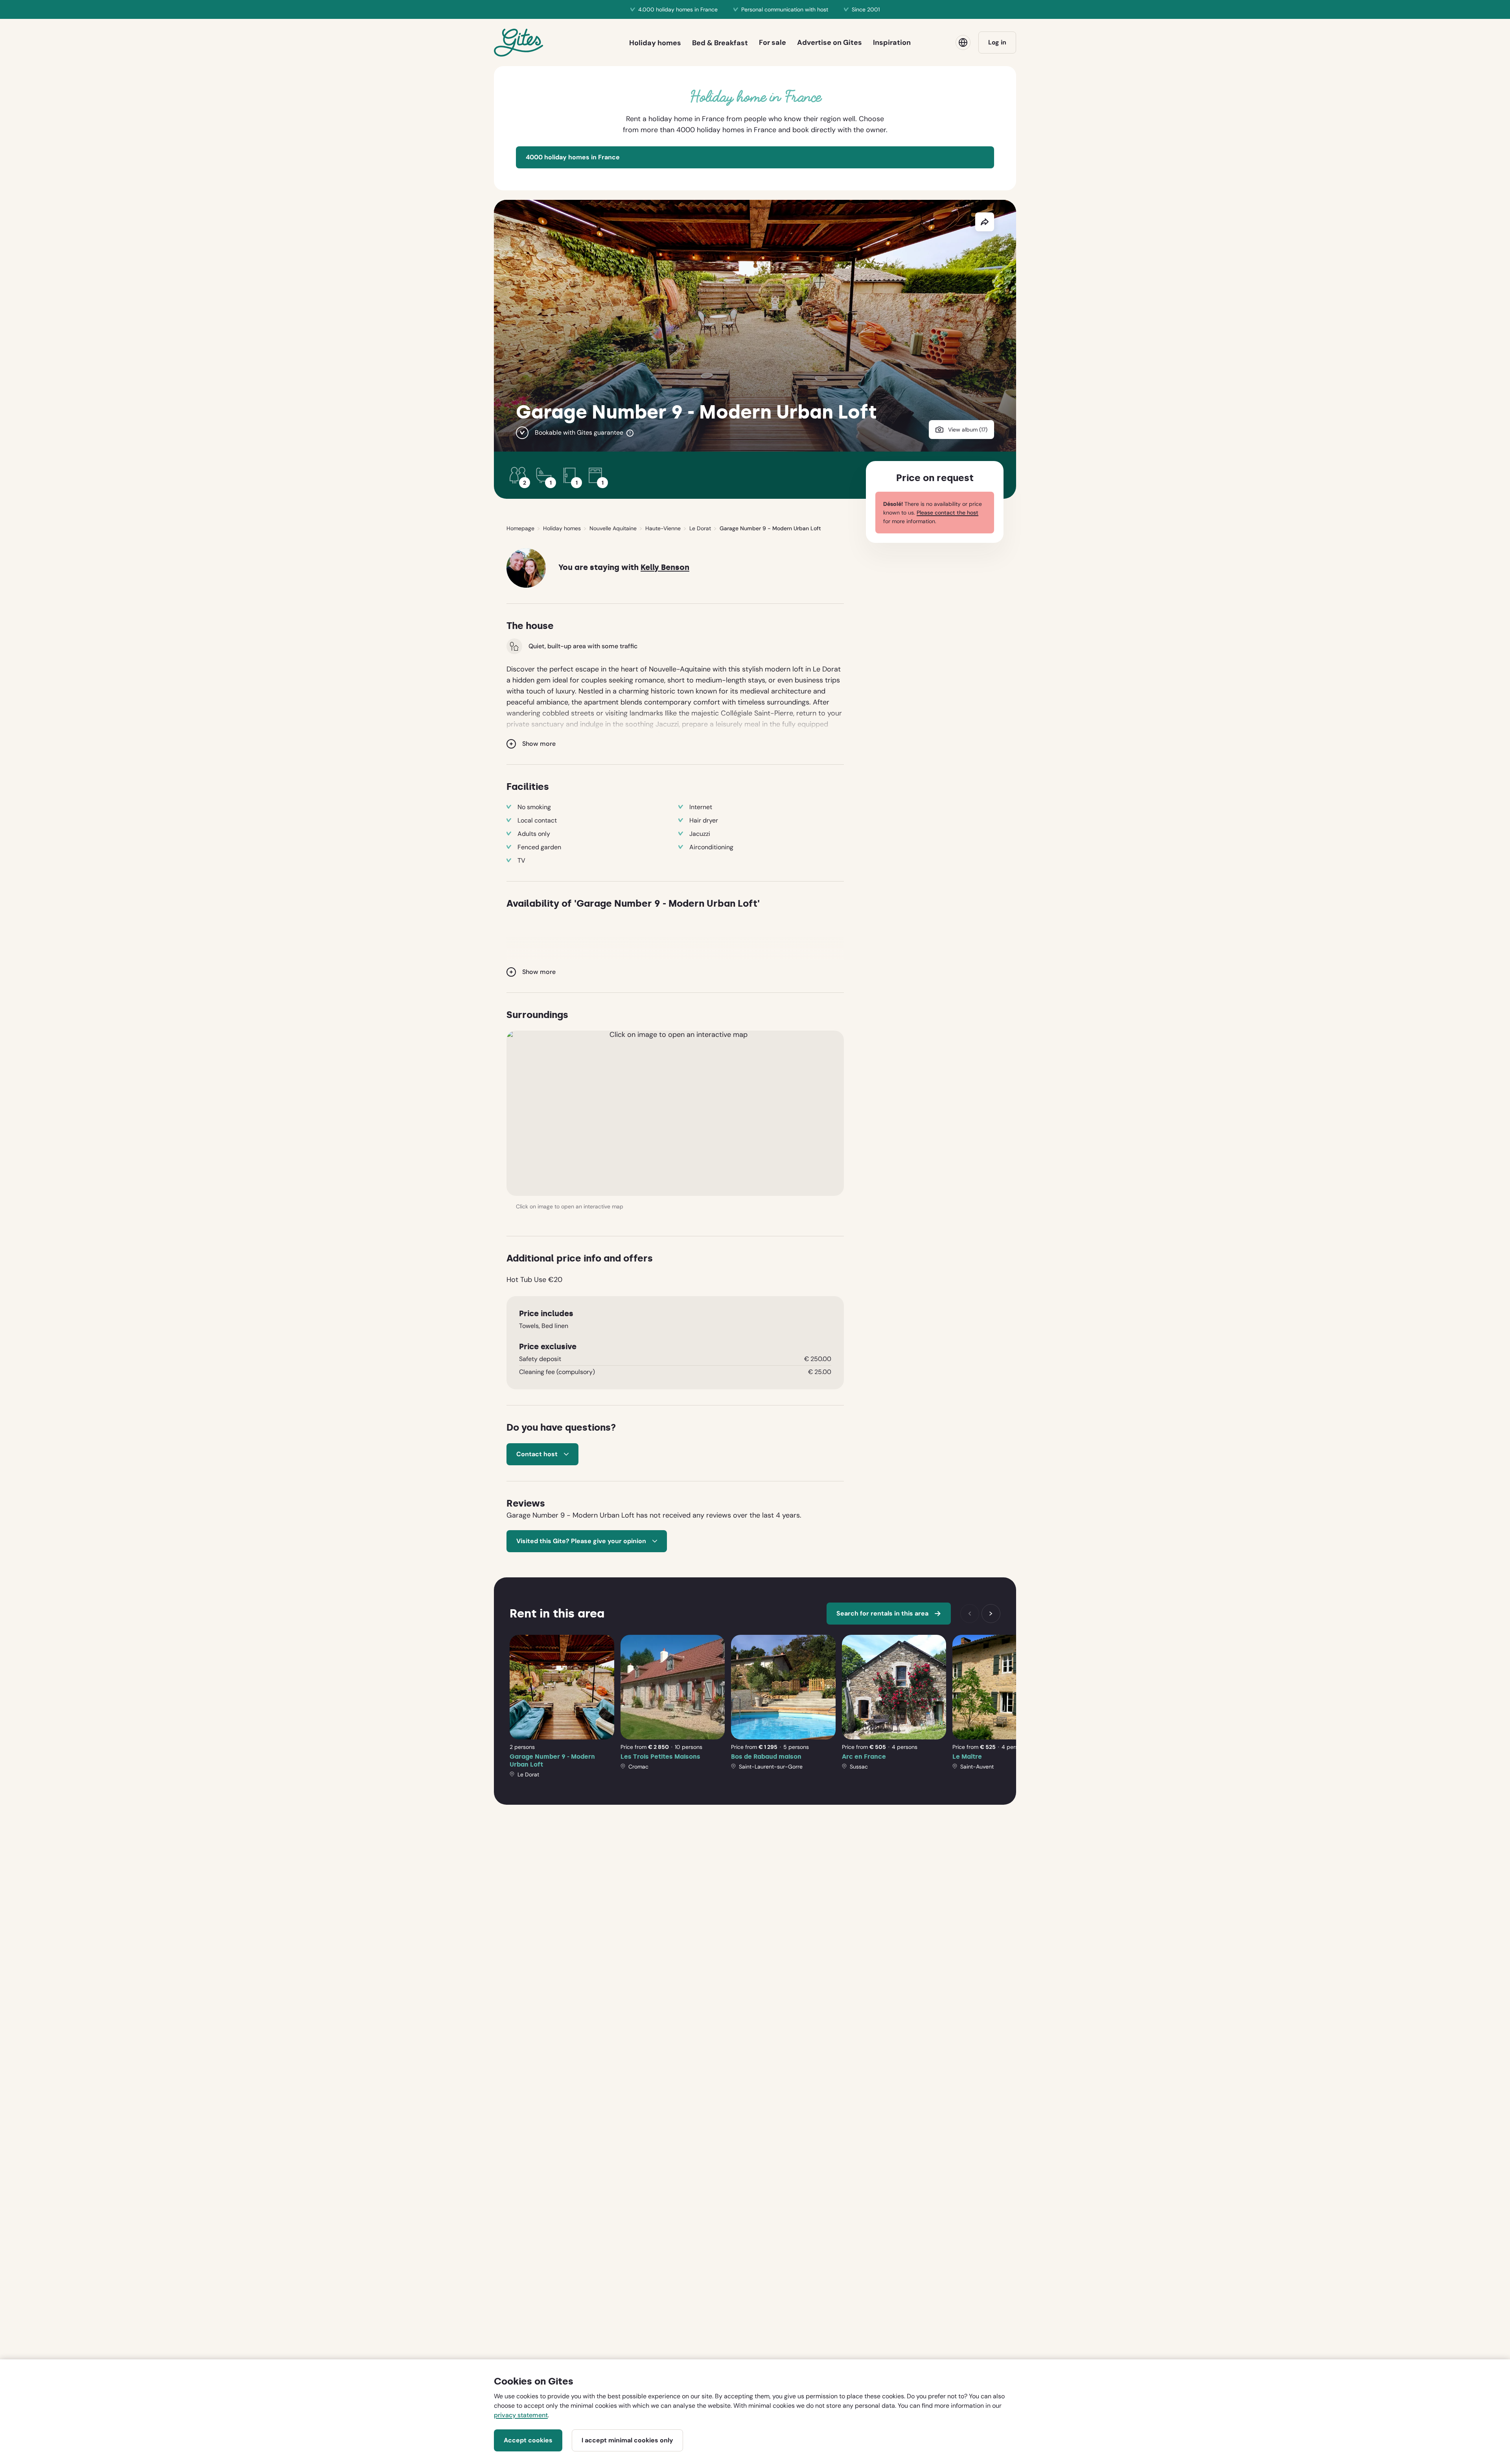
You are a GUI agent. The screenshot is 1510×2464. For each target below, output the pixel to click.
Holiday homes (562, 528)
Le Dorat (700, 528)
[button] (675, 1113)
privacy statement (521, 2415)
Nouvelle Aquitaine (613, 528)
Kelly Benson (665, 567)
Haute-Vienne (663, 528)
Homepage (520, 528)
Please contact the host (947, 513)
